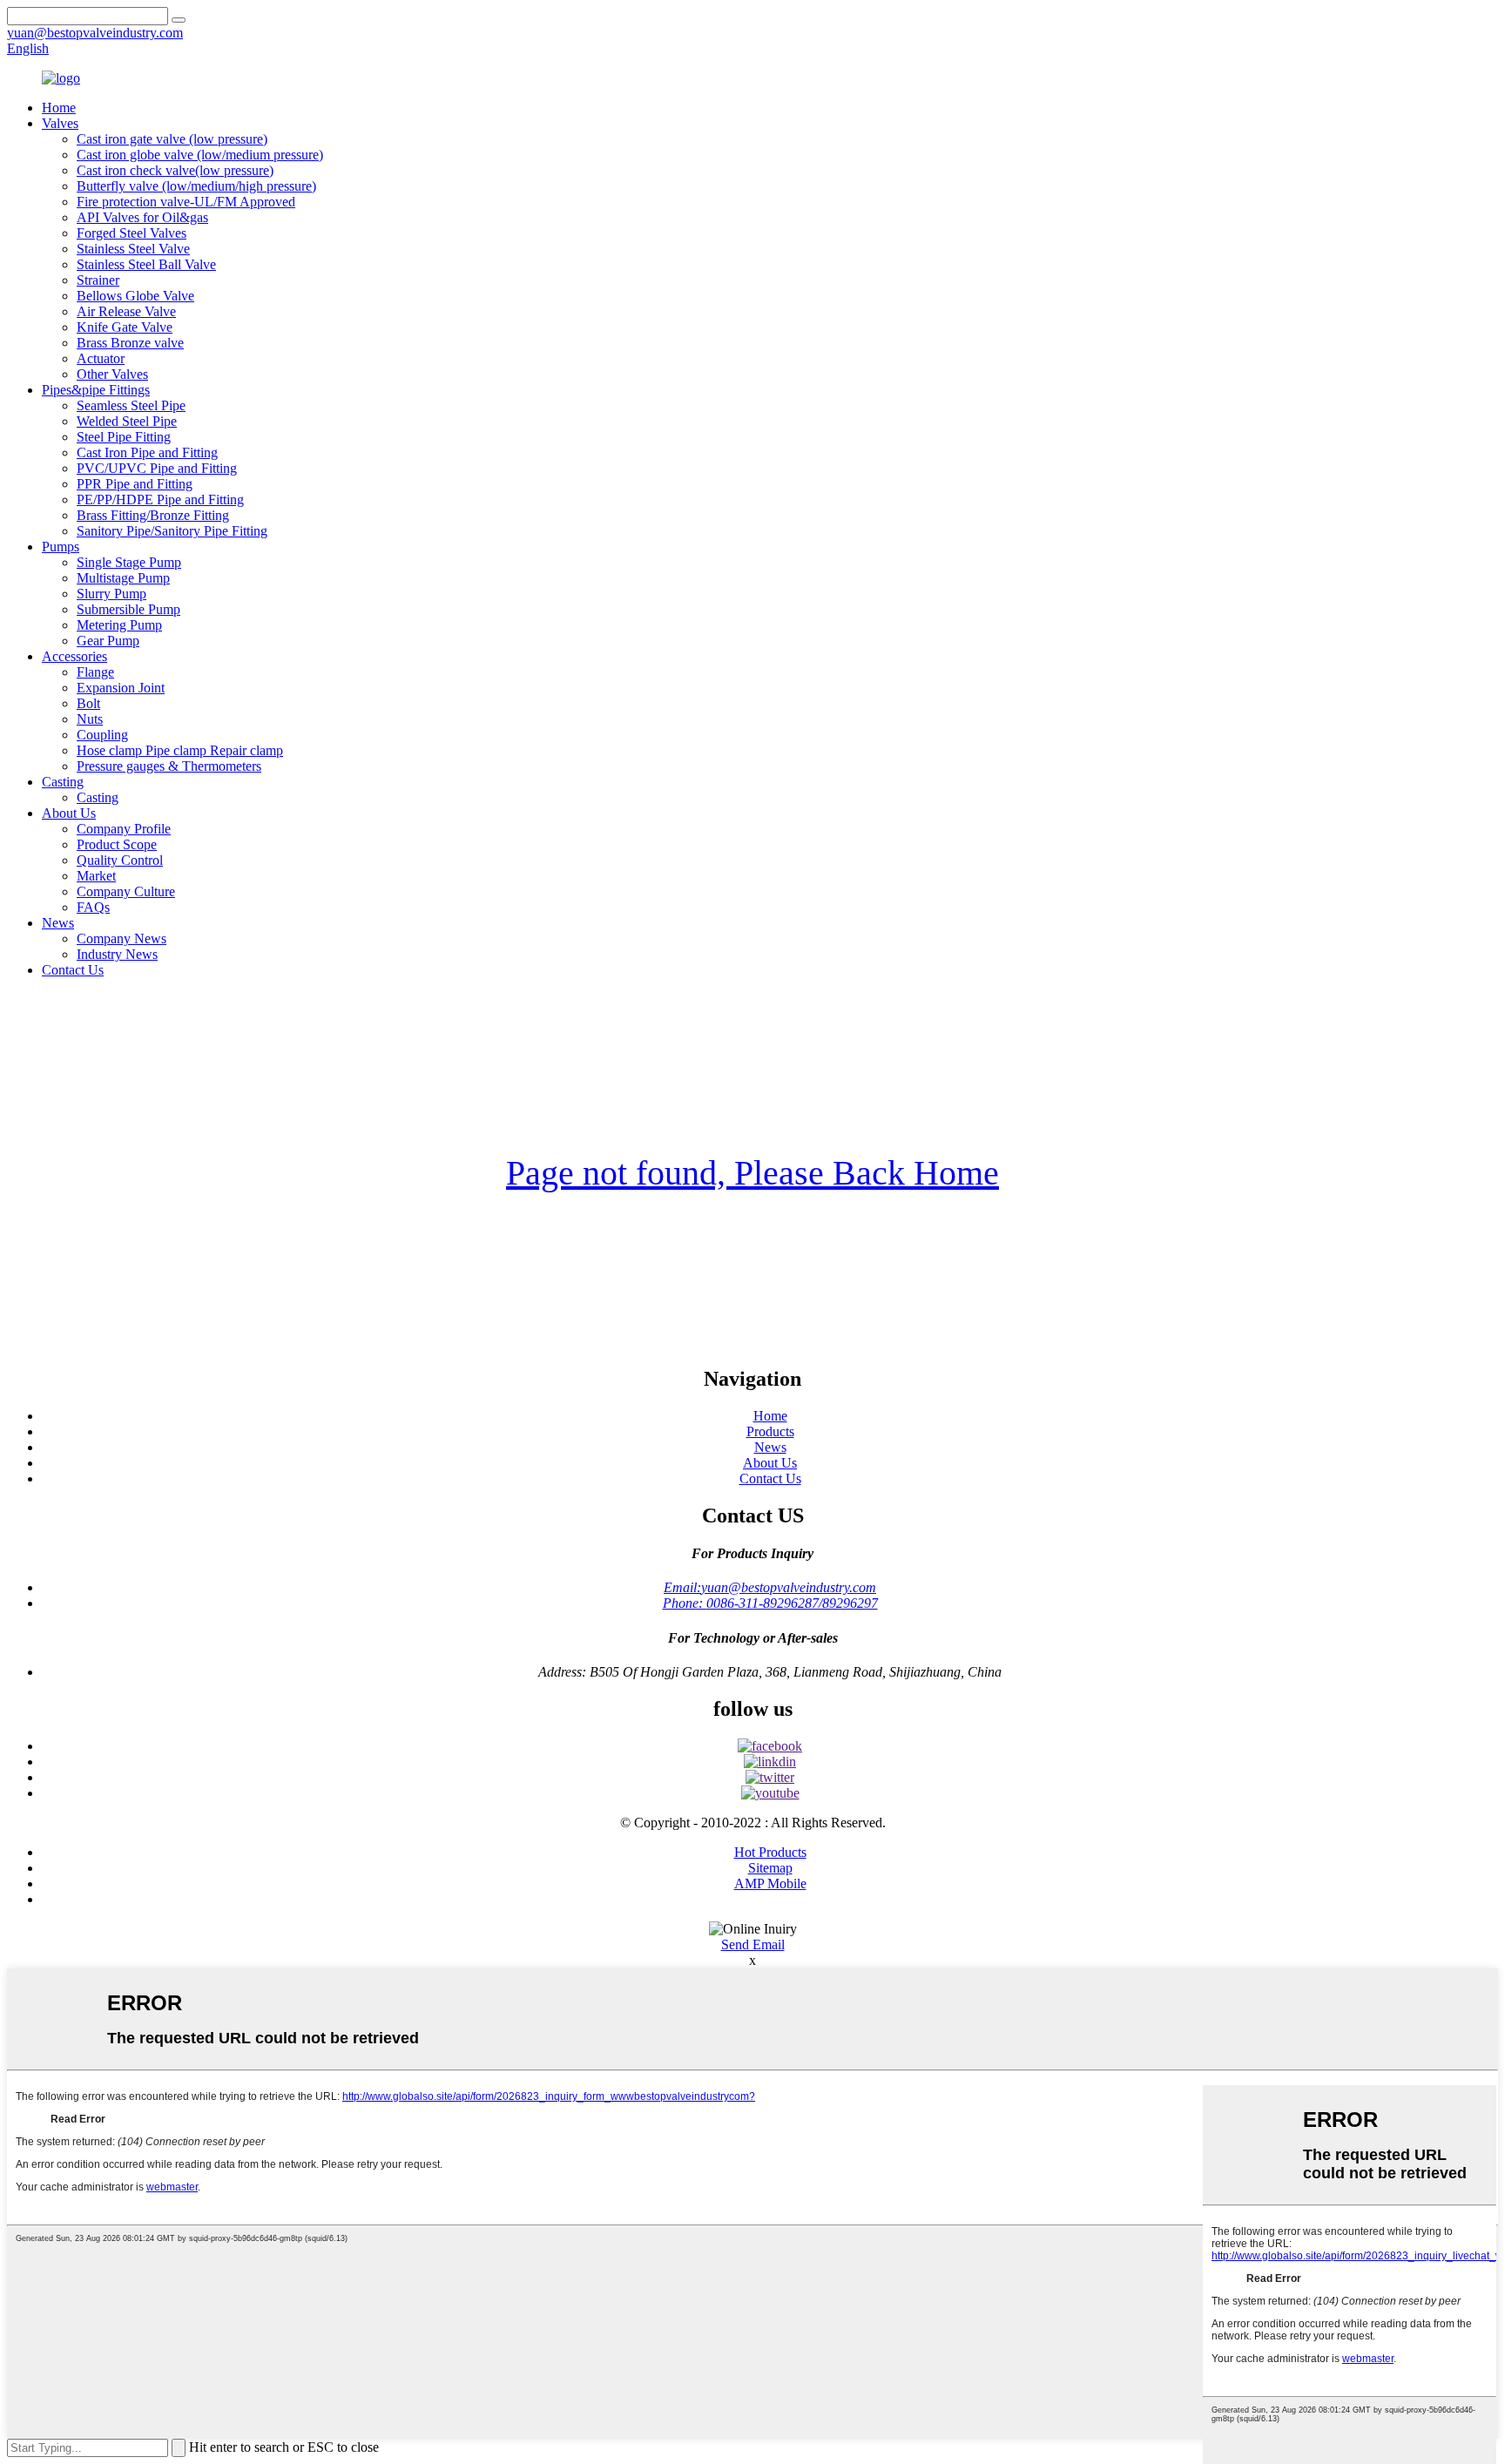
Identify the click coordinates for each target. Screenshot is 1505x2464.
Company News (121, 938)
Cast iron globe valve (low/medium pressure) (200, 155)
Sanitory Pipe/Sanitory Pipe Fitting (172, 531)
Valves (60, 123)
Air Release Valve (126, 311)
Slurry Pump (111, 594)
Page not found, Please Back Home (752, 1173)
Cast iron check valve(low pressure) (175, 170)
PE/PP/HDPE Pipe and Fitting (160, 500)
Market (96, 876)
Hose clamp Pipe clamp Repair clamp (180, 750)
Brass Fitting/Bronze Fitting (153, 515)
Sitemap (770, 1868)
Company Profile (124, 829)
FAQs (93, 907)
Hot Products (770, 1852)
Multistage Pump (123, 578)
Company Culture (126, 891)
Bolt (88, 703)
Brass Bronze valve (130, 343)
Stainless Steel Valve (133, 249)
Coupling (102, 735)
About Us (69, 813)
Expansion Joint (121, 688)
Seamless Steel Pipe (131, 405)
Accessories (74, 656)
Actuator (101, 358)
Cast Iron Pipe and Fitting (147, 452)
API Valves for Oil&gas (142, 217)
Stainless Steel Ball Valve (146, 264)
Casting (63, 782)
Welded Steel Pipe (127, 421)
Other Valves (112, 374)
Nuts (90, 719)
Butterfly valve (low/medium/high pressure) (196, 186)
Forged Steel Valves (132, 233)
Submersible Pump (128, 609)
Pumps (61, 547)
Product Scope (117, 844)
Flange (95, 672)
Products (770, 1431)
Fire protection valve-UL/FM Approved (186, 202)
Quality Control (120, 860)
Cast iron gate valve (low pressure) (172, 139)
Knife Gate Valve (125, 327)
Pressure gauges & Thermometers (169, 766)
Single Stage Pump (129, 562)
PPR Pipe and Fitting (135, 484)
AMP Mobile (770, 1883)
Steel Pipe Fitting (124, 437)
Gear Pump (108, 641)
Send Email (753, 1944)
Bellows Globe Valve (135, 296)
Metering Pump (119, 625)
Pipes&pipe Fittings (96, 390)
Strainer (98, 280)
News (58, 923)
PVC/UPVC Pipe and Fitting (157, 468)
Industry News (117, 954)
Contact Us (73, 970)
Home (59, 108)
